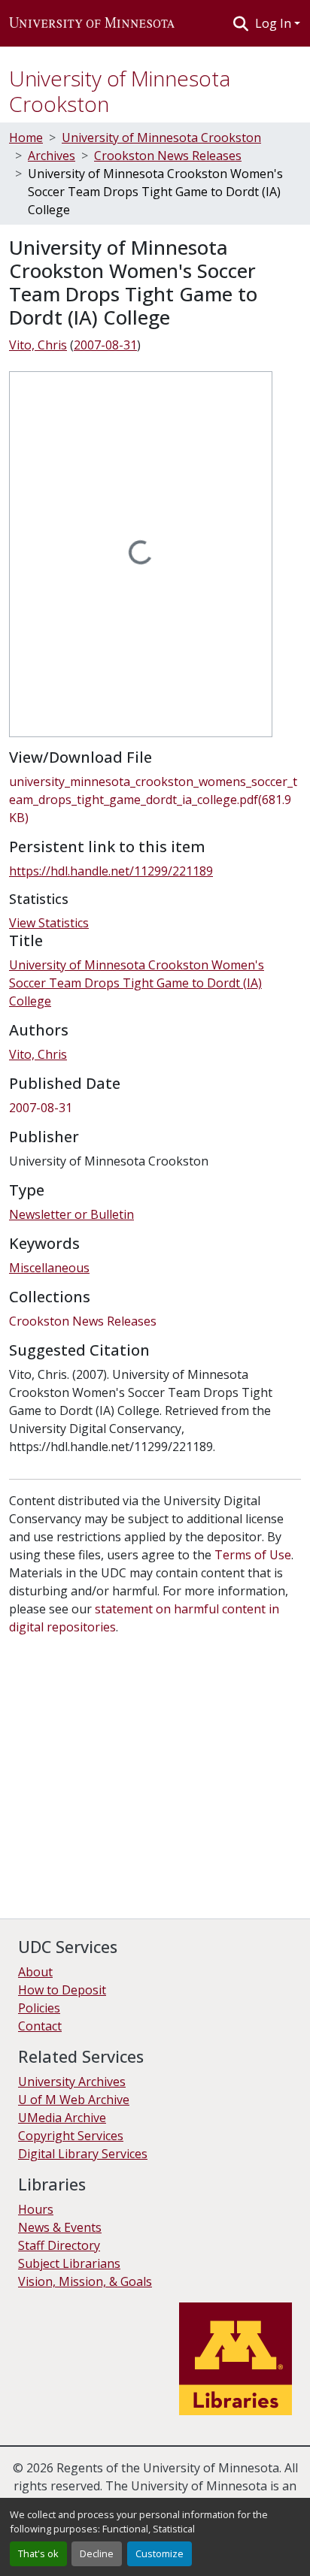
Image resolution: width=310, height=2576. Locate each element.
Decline (97, 2553)
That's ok (38, 2553)
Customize (160, 2553)
